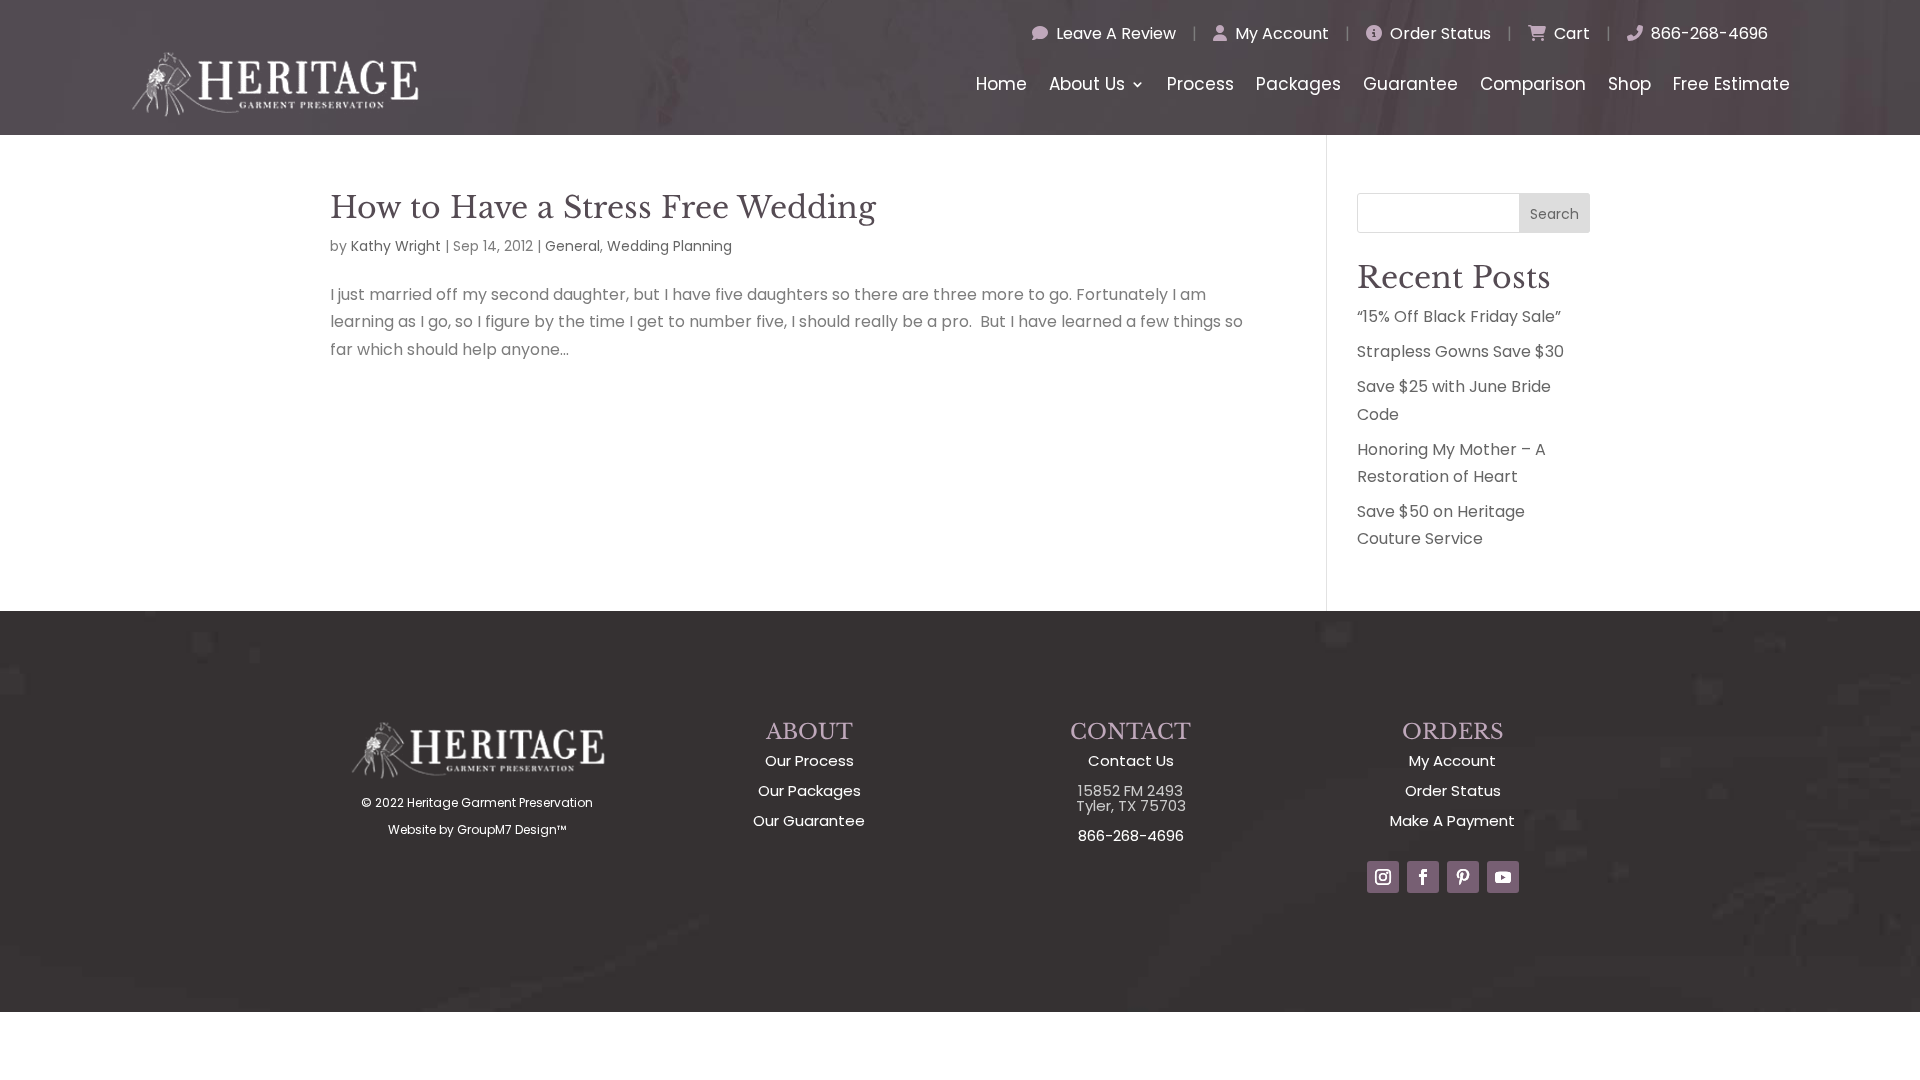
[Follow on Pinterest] (1463, 877)
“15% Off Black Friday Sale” (1459, 316)
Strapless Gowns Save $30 (1460, 351)
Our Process (809, 760)
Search (1554, 214)
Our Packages (809, 790)
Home (1001, 84)
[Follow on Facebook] (1423, 877)
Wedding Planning (669, 246)
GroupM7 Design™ (511, 829)
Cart (1570, 33)
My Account (1280, 33)
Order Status (1438, 33)
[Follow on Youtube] (1503, 877)
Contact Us (1131, 760)
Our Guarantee (809, 820)
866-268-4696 (1707, 33)
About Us (1087, 84)
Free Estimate (1731, 84)
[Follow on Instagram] (1383, 877)
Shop (1629, 84)
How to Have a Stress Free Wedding (603, 207)
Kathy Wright (396, 246)
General (572, 246)
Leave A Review (1114, 33)
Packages (1298, 84)
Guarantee (1410, 84)
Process (1200, 84)
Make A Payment (1452, 820)
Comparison (1533, 84)
